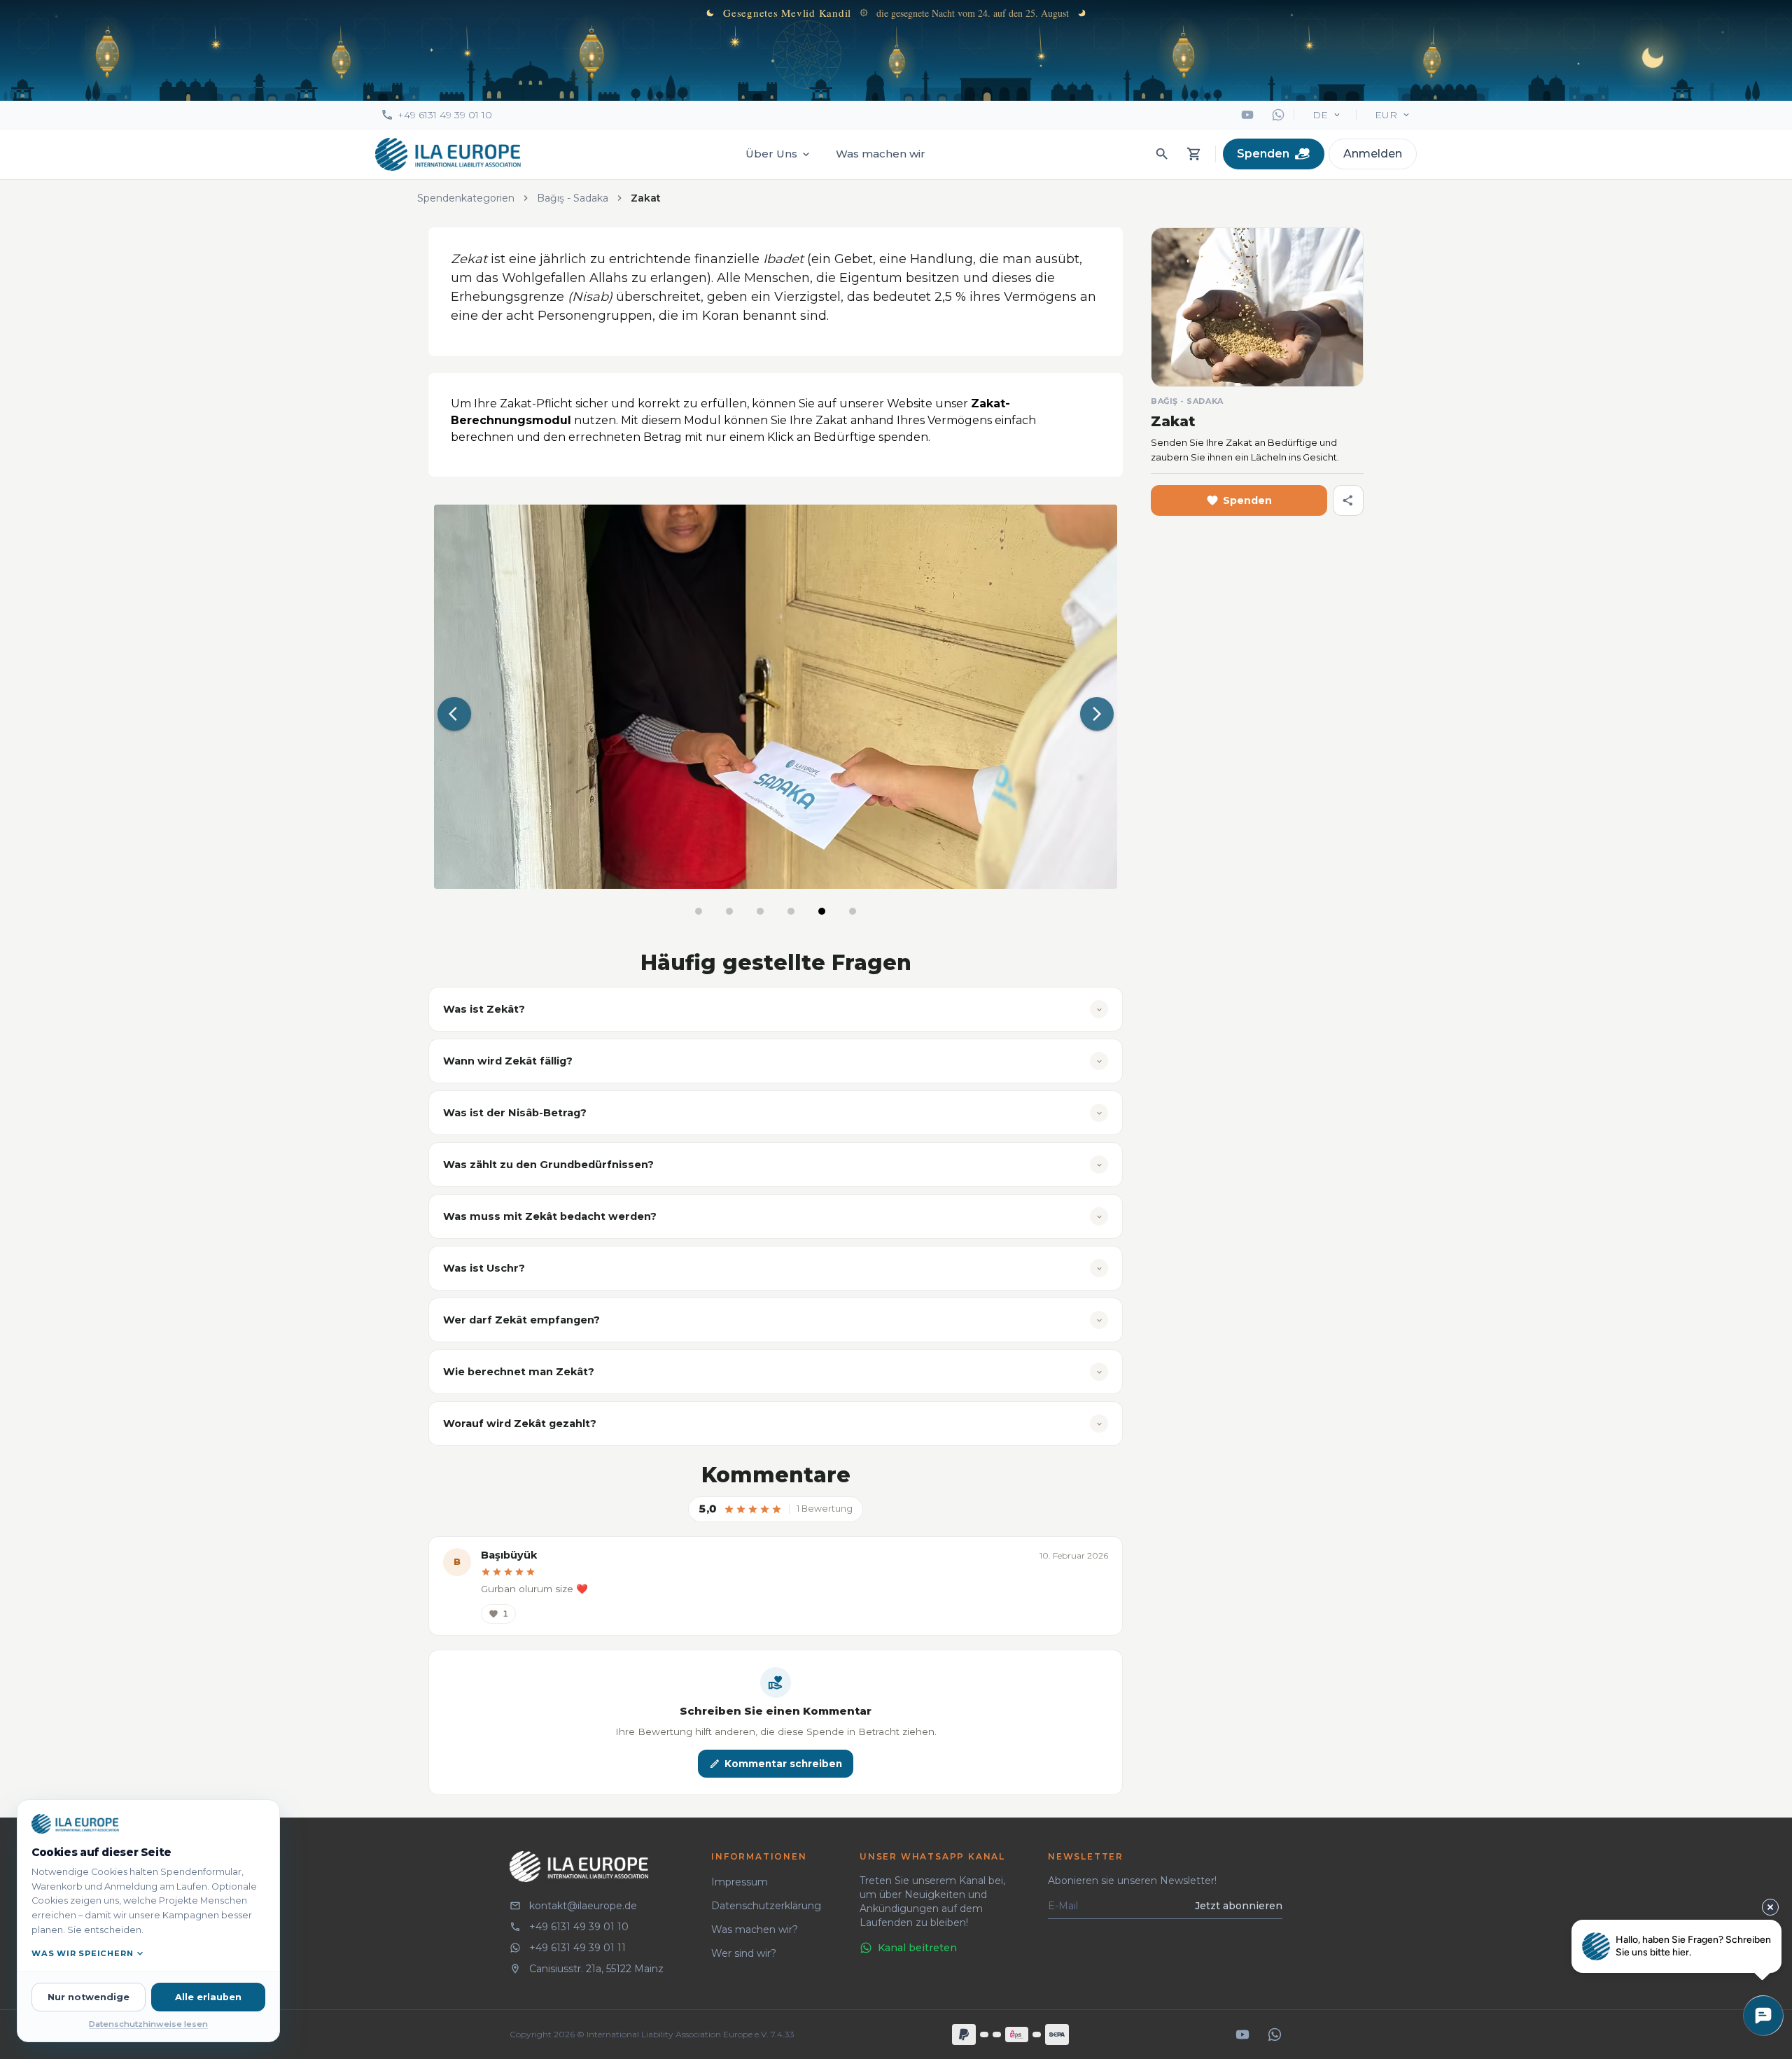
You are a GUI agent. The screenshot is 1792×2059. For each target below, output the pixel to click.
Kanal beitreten (917, 1948)
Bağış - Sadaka (573, 198)
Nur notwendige (89, 1997)
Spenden (1263, 154)
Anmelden (1373, 154)
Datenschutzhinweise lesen (148, 2024)
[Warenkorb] (1194, 154)
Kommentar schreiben (783, 1764)
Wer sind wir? (744, 1953)
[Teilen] (1348, 500)
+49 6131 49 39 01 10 (445, 115)
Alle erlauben (208, 1997)
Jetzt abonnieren (1239, 1906)
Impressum (740, 1882)
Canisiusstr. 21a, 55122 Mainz (596, 1969)
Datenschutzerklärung (766, 1906)
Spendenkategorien (466, 198)
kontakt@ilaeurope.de (583, 1906)
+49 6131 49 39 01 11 (577, 1948)
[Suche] (1162, 154)
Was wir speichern (82, 1953)
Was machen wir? (755, 1930)
